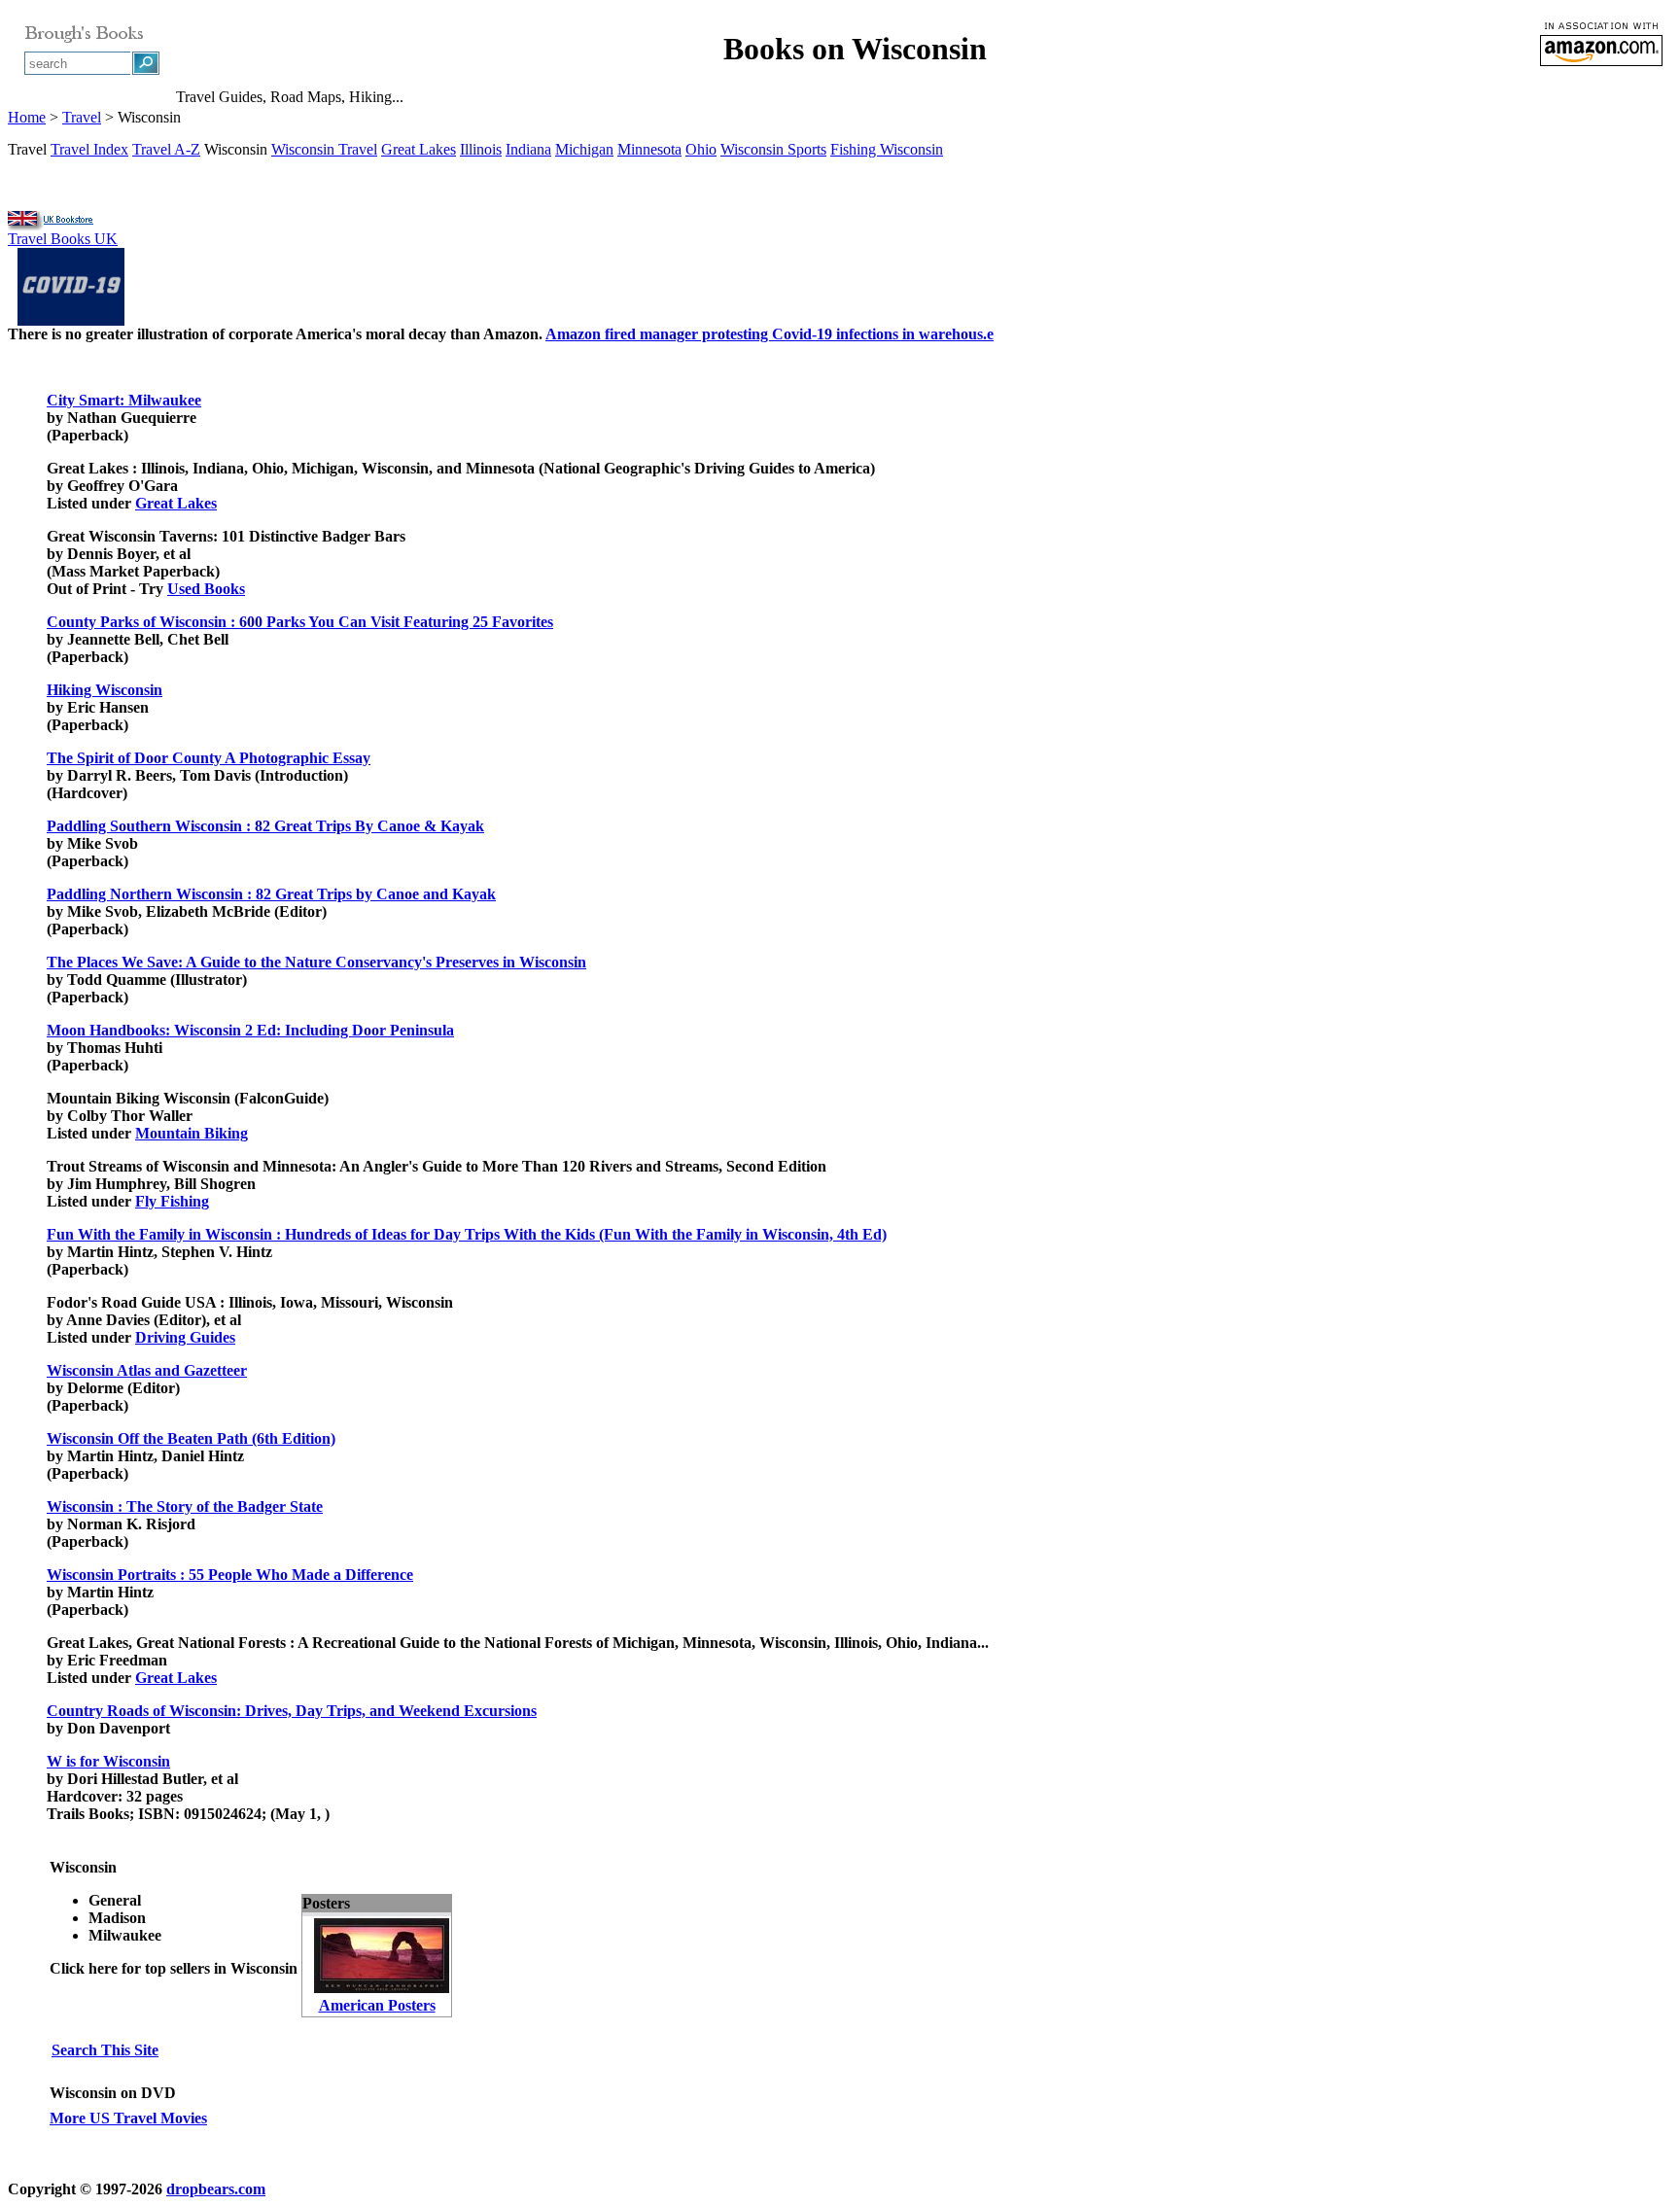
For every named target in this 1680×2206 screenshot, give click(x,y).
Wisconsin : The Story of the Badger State (185, 1506)
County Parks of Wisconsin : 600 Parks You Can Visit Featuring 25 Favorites (300, 622)
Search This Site (105, 2050)
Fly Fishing (172, 1201)
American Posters (377, 2005)
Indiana (528, 149)
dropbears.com (216, 2189)
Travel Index (89, 149)
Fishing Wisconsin (887, 149)
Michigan (584, 149)
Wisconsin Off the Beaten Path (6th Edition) (191, 1438)
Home (27, 117)
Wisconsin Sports (773, 149)
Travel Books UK (63, 239)
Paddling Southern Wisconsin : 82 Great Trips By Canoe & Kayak (265, 826)
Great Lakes (419, 149)
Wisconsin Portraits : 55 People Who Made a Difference (230, 1575)
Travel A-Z (166, 149)
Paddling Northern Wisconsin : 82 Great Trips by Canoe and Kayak (271, 894)
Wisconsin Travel (324, 149)
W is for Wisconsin (108, 1761)
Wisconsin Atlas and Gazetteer (147, 1370)
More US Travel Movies (128, 2118)
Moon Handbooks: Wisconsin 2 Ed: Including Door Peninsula (250, 1030)
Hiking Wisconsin (105, 690)
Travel (82, 117)
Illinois (481, 149)
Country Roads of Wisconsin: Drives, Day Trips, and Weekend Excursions (292, 1711)
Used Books (206, 589)
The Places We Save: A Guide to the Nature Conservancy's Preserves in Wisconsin (316, 962)
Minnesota (649, 149)
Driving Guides (185, 1337)
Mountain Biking (192, 1133)
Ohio (701, 149)
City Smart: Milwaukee (124, 400)
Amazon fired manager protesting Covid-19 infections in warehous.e (770, 334)
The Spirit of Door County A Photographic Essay (209, 758)
